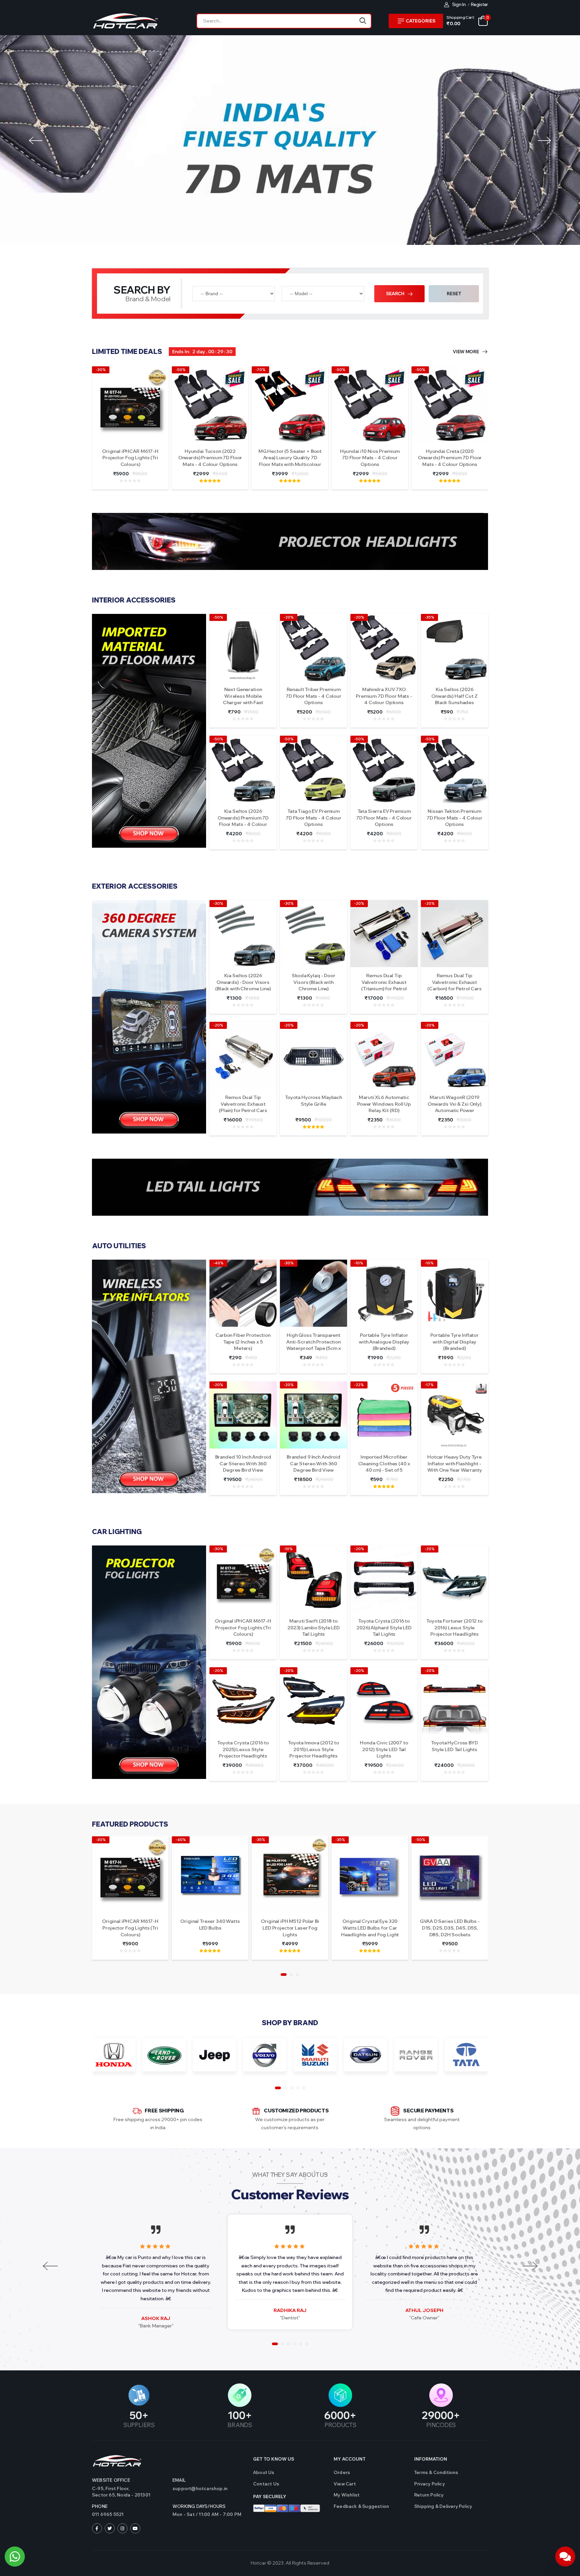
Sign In (459, 4)
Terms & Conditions (436, 2472)
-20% (289, 617)
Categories (421, 21)
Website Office (111, 2480)
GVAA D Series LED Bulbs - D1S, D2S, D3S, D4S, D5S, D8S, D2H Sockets (450, 1928)
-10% (359, 1263)
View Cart (345, 2484)
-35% (429, 617)
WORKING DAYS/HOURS (199, 2506)
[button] (284, 1975)
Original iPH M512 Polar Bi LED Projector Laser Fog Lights (290, 1928)
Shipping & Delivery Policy (443, 2506)
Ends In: (181, 352)
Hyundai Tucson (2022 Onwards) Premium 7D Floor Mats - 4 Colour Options (210, 458)
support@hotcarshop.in (200, 2488)
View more (466, 352)
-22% (359, 1385)
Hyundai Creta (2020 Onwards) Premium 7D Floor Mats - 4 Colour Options (450, 458)
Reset (454, 294)
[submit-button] (363, 21)
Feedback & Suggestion (361, 2506)
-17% (429, 1385)
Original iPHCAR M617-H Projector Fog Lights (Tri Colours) (130, 458)
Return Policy (429, 2495)
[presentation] (36, 140)
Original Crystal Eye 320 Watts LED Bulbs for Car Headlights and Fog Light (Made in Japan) (370, 1931)
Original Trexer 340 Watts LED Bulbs (210, 1925)
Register (479, 4)
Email (179, 2480)
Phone (100, 2506)
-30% (101, 370)
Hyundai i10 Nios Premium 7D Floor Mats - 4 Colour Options (370, 458)
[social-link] (97, 2528)
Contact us (266, 2484)
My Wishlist (347, 2495)
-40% (218, 1263)
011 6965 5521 (108, 2514)
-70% (260, 370)
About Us (264, 2472)
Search (396, 294)
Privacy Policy (429, 2484)
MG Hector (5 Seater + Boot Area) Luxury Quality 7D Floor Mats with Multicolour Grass (290, 461)
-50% (181, 370)
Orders (342, 2472)
